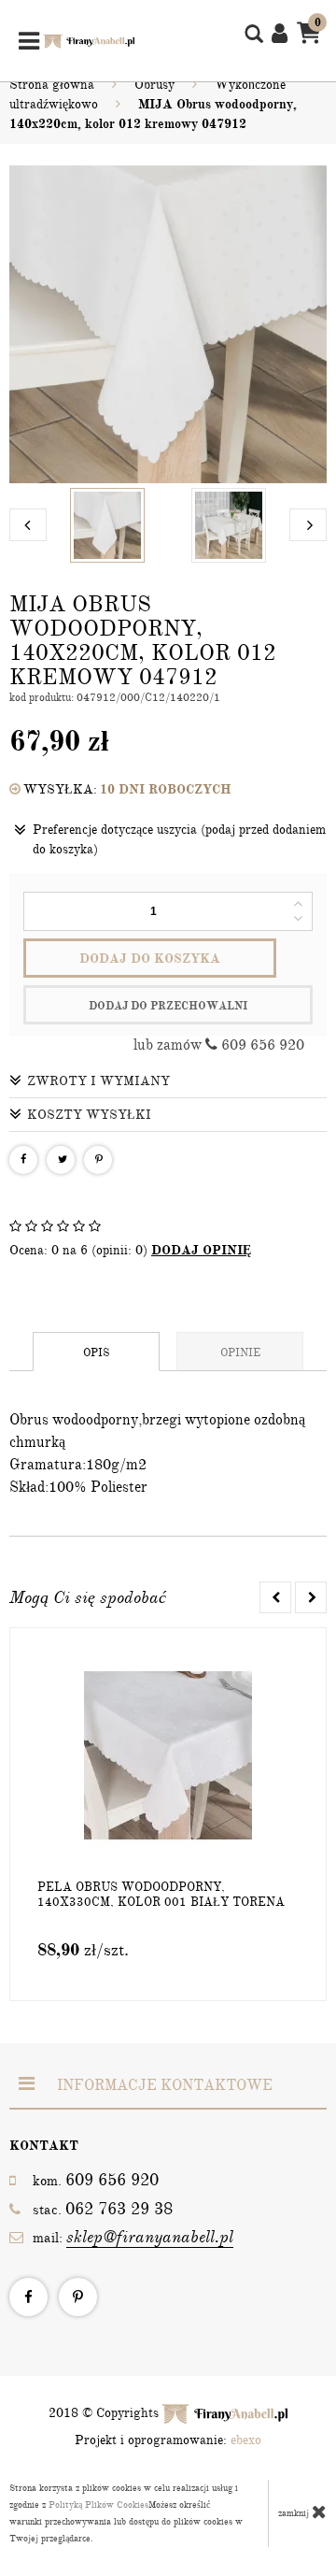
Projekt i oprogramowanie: (168, 2440)
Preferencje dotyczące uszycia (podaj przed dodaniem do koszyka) (179, 839)
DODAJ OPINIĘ (201, 1250)
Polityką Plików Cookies (98, 2505)
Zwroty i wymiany (98, 1081)
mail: (133, 2237)
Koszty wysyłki (89, 1115)
